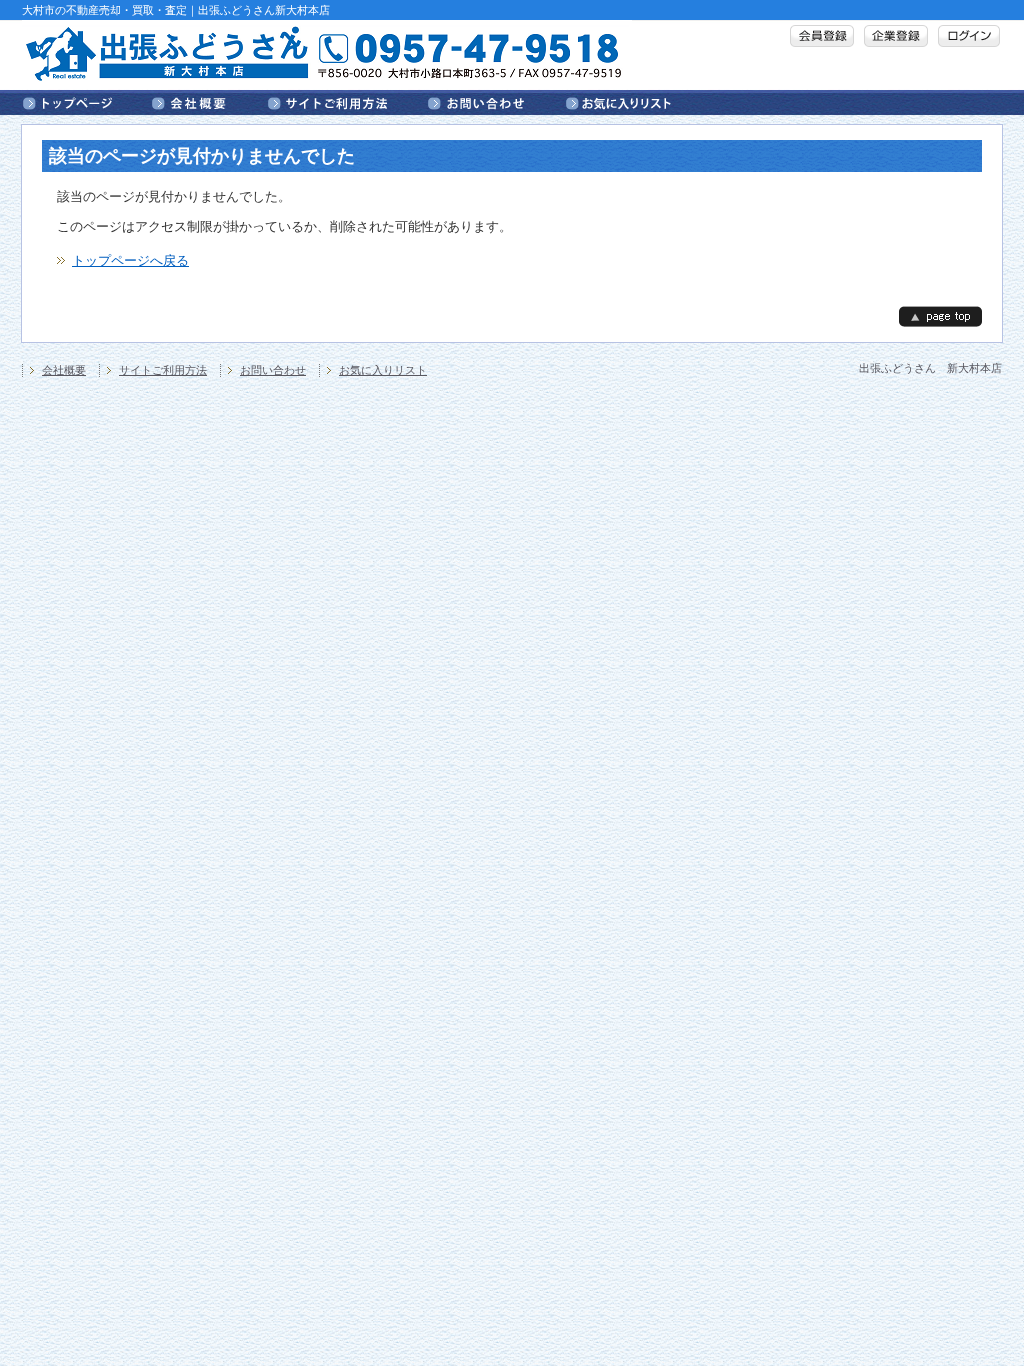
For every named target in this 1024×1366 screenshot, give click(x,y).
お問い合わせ (497, 102)
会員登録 (822, 36)
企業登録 (896, 36)
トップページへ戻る (130, 260)
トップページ (87, 102)
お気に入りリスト (618, 102)
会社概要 (210, 102)
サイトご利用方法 (348, 102)
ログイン (969, 36)
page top (940, 316)
